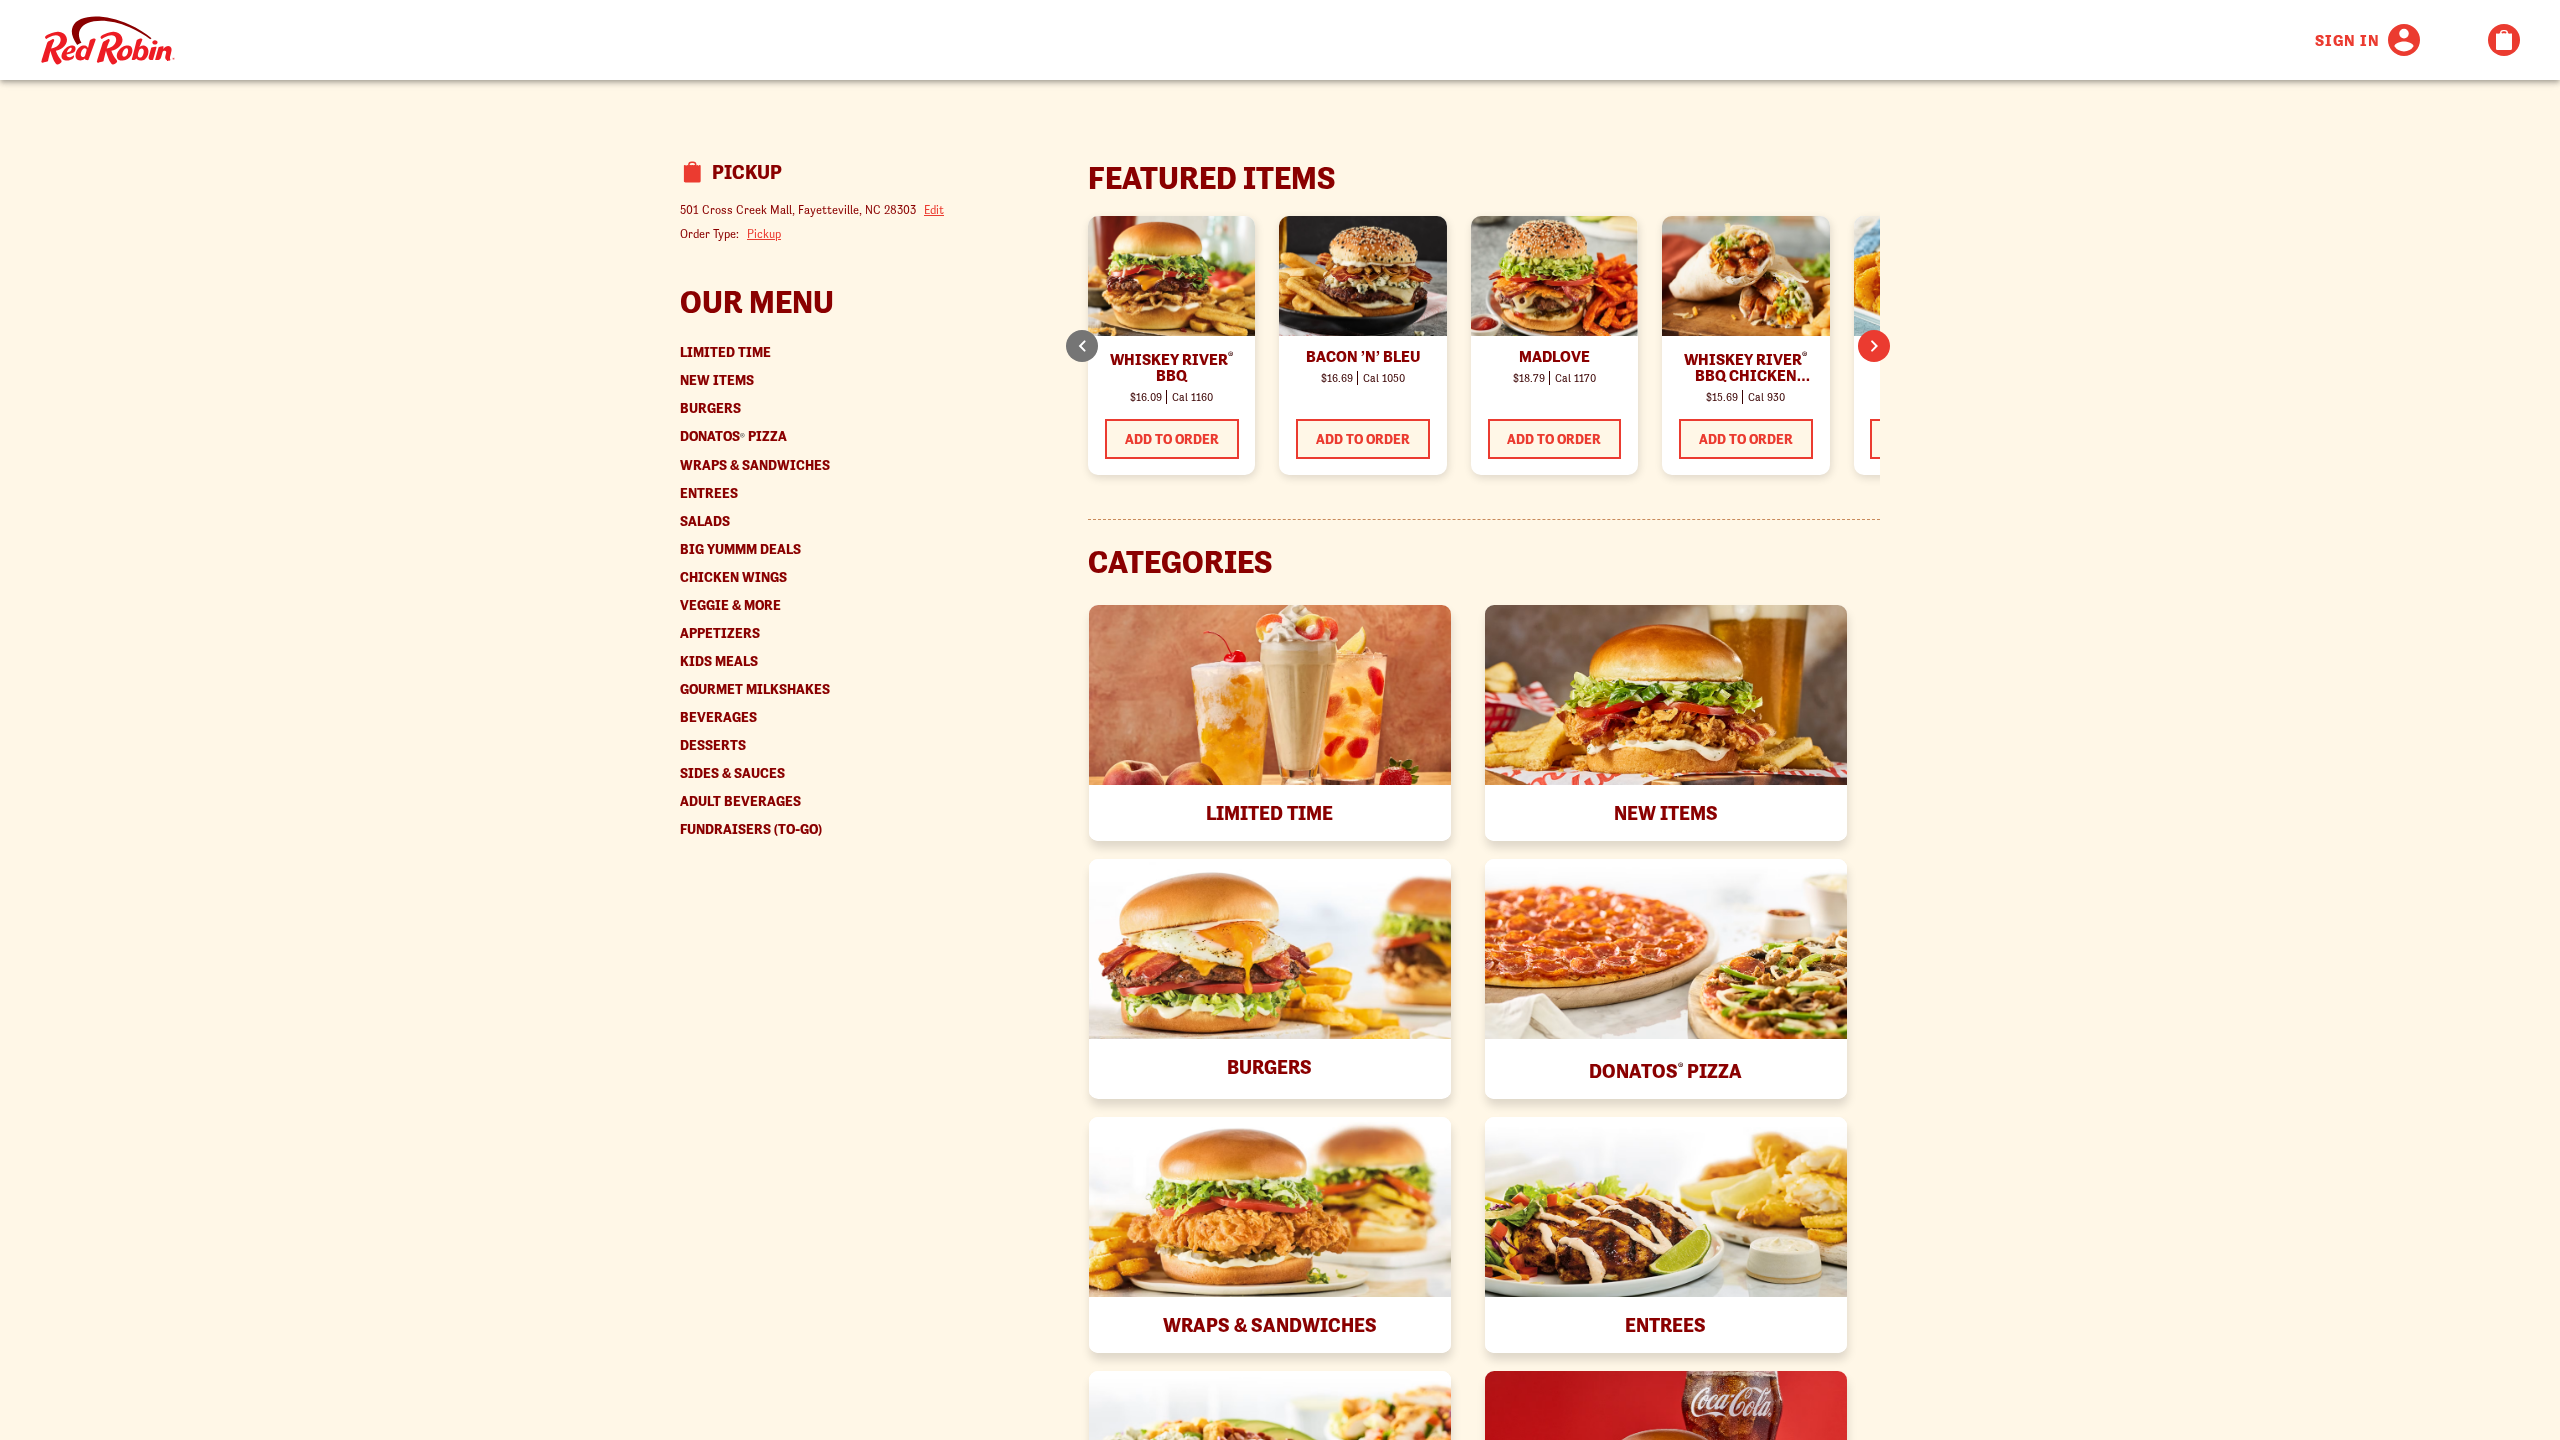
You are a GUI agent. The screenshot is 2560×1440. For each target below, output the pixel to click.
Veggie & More (730, 605)
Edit (934, 209)
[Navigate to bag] (2504, 40)
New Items (717, 380)
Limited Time (725, 352)
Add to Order (1172, 439)
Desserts (713, 745)
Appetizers (720, 633)
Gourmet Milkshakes (755, 689)
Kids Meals (719, 661)
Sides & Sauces (732, 773)
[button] (1874, 346)
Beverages (718, 717)
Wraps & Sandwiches (755, 465)
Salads (705, 521)
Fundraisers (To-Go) (751, 829)
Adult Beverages (740, 801)
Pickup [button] (764, 233)
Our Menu (757, 302)
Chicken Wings (733, 577)
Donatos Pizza (733, 436)
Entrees (709, 493)
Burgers (710, 408)
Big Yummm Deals (740, 549)
